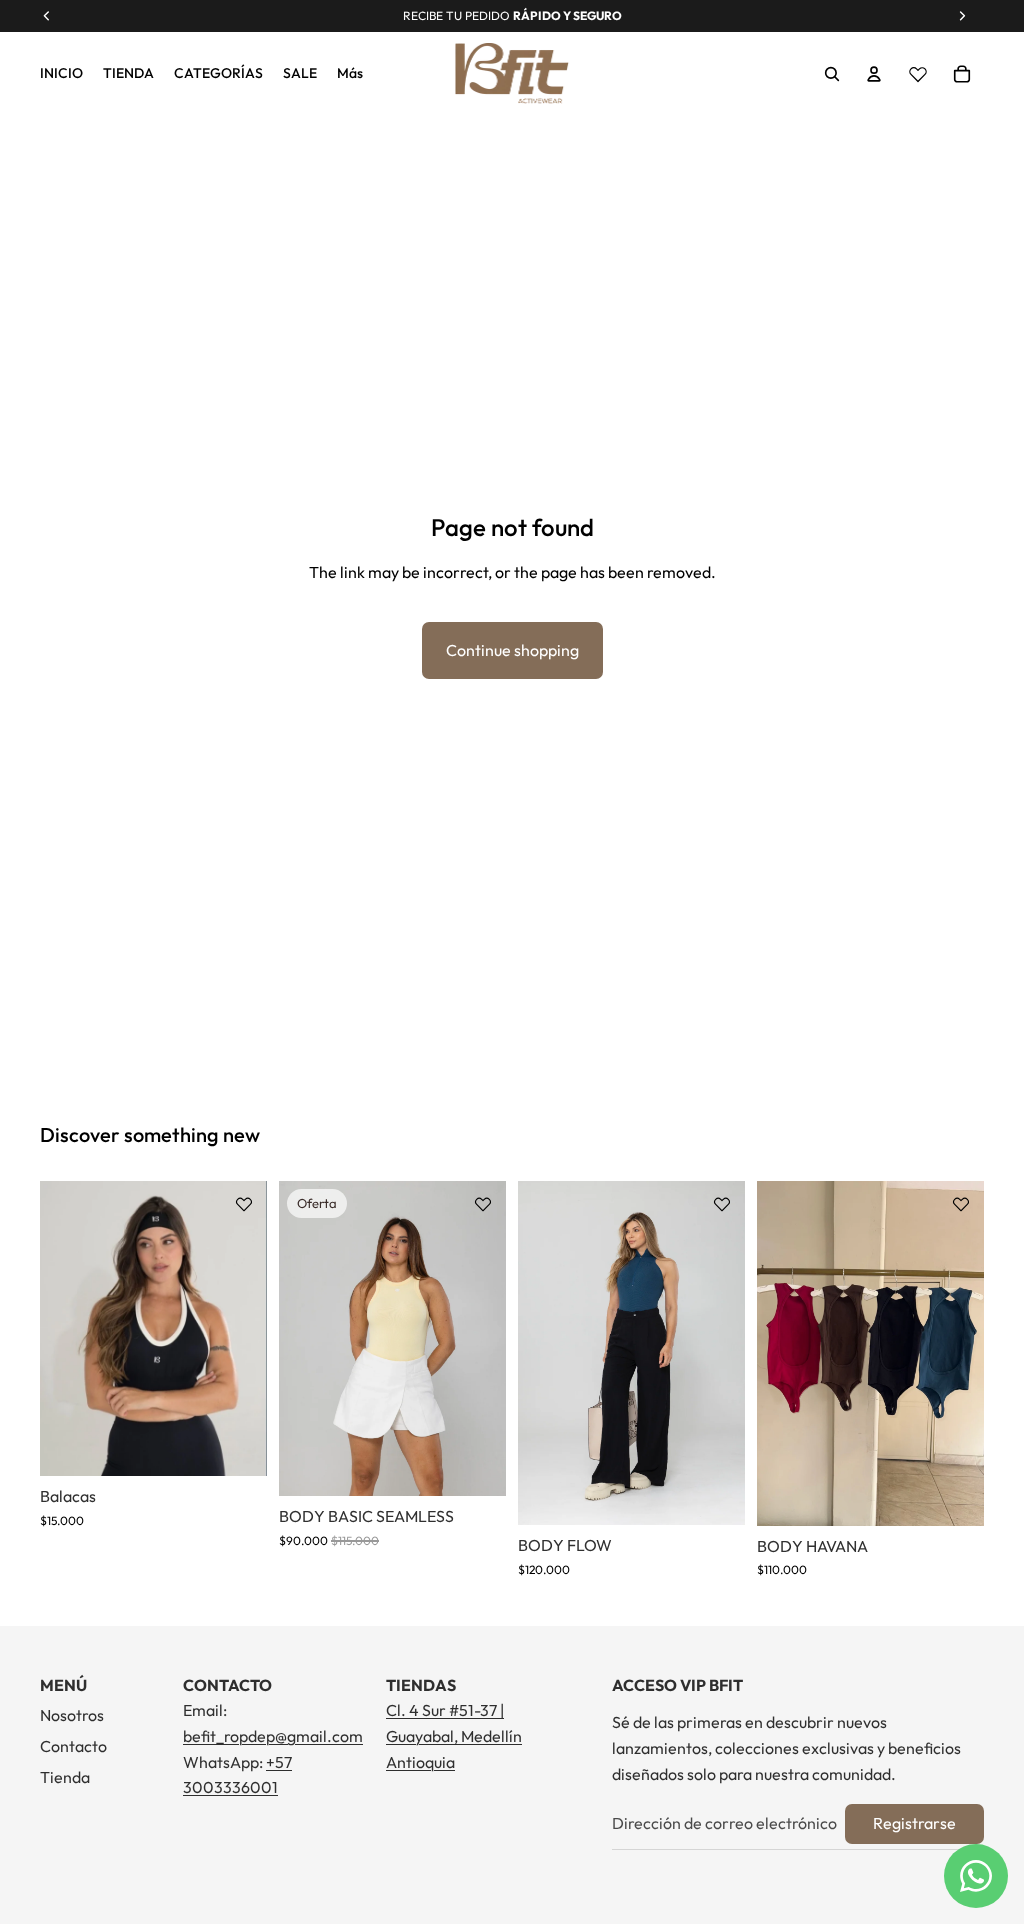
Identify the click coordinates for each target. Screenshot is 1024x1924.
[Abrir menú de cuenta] (874, 74)
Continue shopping (512, 650)
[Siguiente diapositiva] (251, 1329)
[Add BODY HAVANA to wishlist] (961, 1204)
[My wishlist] (918, 74)
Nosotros (72, 1715)
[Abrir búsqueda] (832, 74)
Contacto (73, 1746)
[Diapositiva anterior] (55, 1329)
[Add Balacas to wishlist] (244, 1204)
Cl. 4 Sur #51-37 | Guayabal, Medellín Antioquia (454, 1735)
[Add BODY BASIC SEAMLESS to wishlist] (483, 1204)
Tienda (65, 1777)
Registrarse (914, 1823)
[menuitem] (350, 74)
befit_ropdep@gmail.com (273, 1736)
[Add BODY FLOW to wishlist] (722, 1204)
